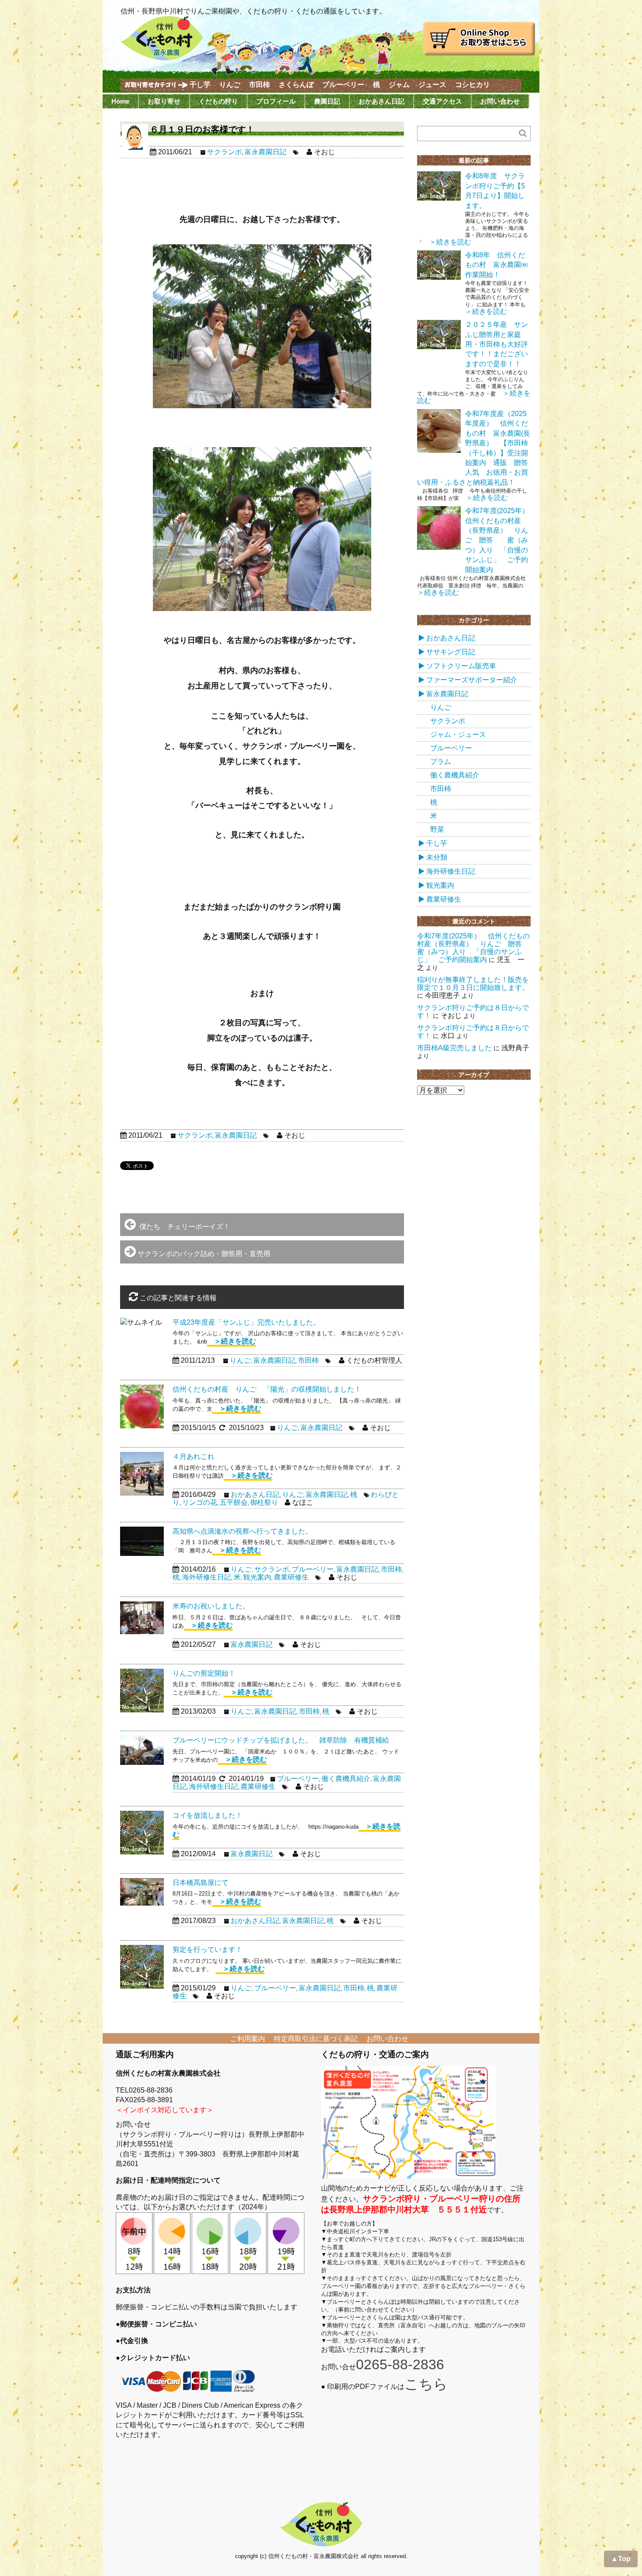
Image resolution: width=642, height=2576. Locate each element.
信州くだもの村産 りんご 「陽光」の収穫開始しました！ (267, 1389)
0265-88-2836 (400, 2364)
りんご (230, 85)
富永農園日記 (266, 152)
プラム (441, 762)
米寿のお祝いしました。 (211, 1606)
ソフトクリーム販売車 (461, 666)
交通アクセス (442, 101)
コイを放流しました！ (207, 1815)
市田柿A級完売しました (454, 1048)
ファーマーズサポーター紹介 (472, 680)
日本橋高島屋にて (200, 1883)
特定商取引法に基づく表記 (316, 2039)
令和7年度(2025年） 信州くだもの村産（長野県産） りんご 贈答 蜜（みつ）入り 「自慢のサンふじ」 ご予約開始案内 (500, 540)
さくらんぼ (296, 85)
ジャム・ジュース (458, 734)
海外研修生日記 (207, 1577)
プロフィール (276, 101)
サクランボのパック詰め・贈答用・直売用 (204, 1254)
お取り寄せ (164, 101)
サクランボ (224, 152)
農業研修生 (291, 1577)
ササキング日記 (451, 652)
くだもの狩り (218, 101)
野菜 (437, 829)
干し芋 (200, 85)
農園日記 (327, 101)
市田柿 (259, 85)
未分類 (437, 857)
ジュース (432, 85)
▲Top (621, 2559)
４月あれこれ (193, 1456)
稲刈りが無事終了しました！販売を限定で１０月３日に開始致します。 (473, 984)
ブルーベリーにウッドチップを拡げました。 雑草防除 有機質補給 (284, 1740)
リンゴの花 (200, 1502)
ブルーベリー (343, 85)
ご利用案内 (248, 2039)
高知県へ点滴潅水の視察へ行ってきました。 (242, 1531)
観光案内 (257, 1577)
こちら (426, 2384)
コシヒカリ (473, 85)
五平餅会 (234, 1502)
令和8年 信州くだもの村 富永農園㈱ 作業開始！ (500, 265)
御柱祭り (264, 1502)
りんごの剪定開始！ (204, 1673)
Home (120, 101)
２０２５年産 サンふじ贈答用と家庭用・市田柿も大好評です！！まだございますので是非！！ (497, 344)
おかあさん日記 (381, 101)
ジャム (399, 85)
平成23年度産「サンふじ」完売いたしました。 (246, 1322)
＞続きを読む (231, 1341)
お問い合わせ (500, 101)
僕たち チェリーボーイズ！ (183, 1227)
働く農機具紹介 (346, 1779)
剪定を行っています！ (207, 1949)
